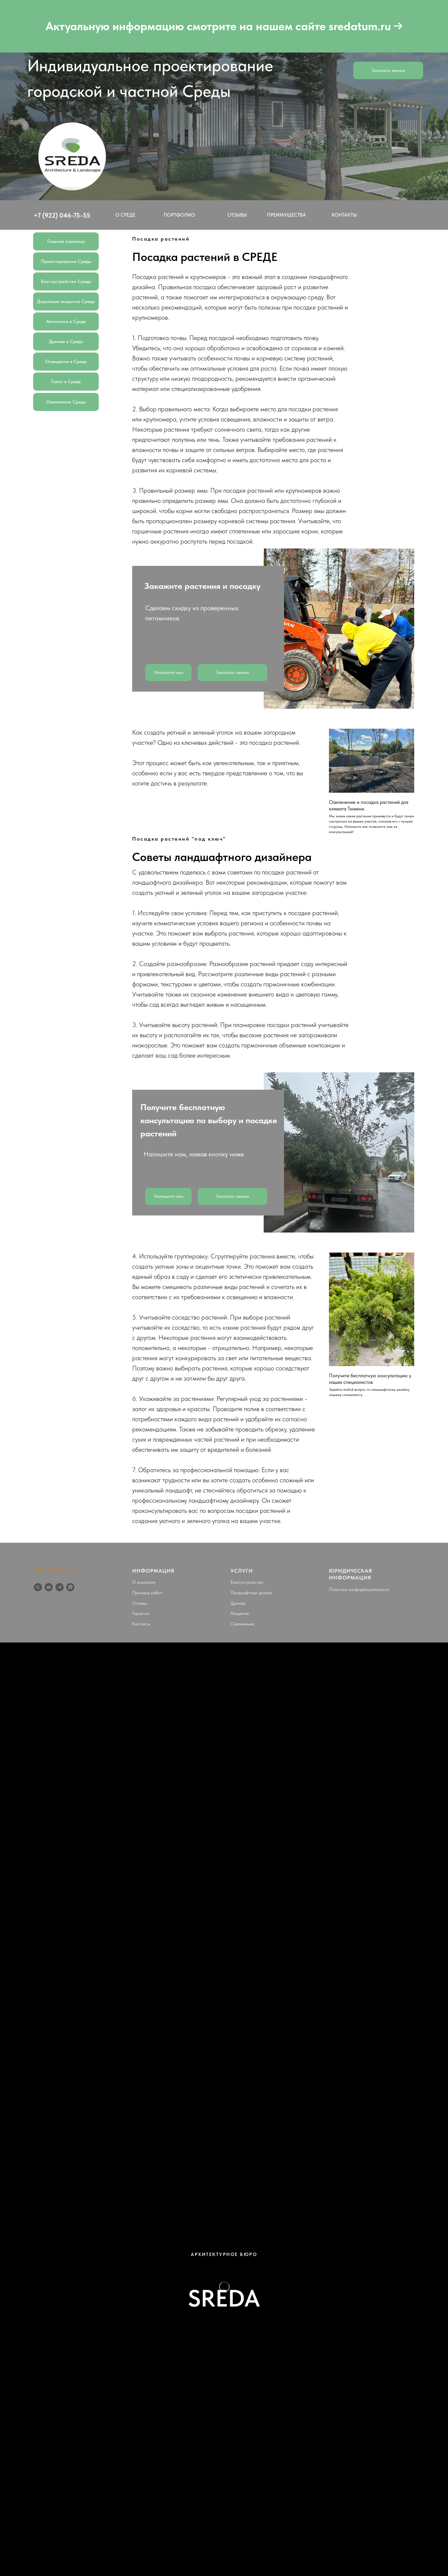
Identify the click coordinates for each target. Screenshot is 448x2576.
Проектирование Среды (66, 261)
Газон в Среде (66, 381)
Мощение (240, 1613)
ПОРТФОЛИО (179, 215)
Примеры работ (147, 1593)
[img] (72, 156)
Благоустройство (247, 1582)
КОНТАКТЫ (344, 215)
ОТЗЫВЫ (237, 215)
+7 (38, 215)
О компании (144, 1582)
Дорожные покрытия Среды (66, 301)
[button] (399, 169)
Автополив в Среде (66, 321)
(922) (50, 215)
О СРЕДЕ (125, 215)
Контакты (141, 1624)
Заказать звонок (388, 70)
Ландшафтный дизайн (251, 1593)
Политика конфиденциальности (359, 1589)
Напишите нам (169, 672)
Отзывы (140, 1603)
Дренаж (238, 1603)
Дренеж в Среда (66, 341)
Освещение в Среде (66, 361)
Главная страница (66, 241)
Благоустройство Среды (66, 281)
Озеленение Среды (66, 402)
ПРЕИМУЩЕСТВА (286, 215)
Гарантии (141, 1613)
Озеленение (242, 1624)
